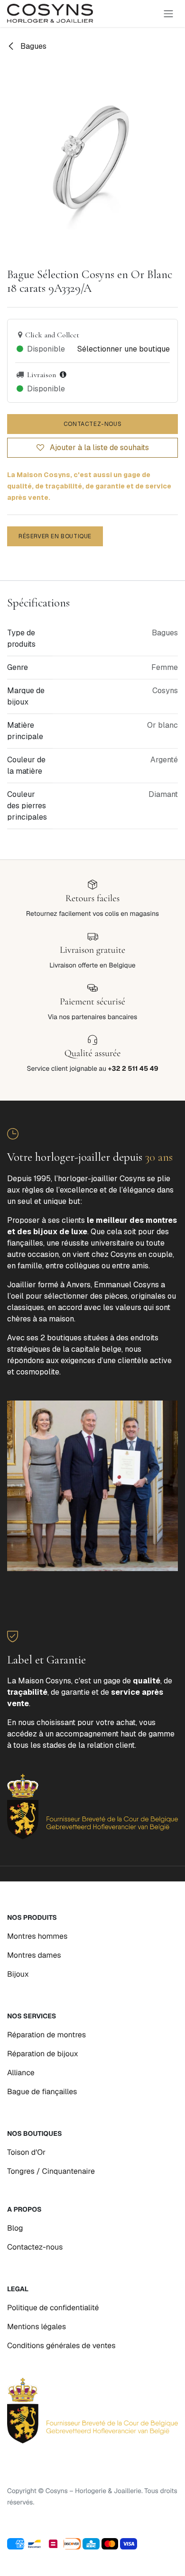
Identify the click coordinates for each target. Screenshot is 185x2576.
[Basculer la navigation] (168, 14)
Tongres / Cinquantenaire (51, 2171)
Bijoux (18, 1974)
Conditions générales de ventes (61, 2346)
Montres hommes (37, 1936)
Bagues (32, 46)
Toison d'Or (26, 2152)
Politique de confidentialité (53, 2308)
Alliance (21, 2073)
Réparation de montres (46, 2035)
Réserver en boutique (55, 536)
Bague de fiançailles (42, 2092)
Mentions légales (37, 2327)
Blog (15, 2228)
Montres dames (34, 1955)
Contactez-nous (92, 424)
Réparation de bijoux (43, 2054)
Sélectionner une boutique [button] (124, 349)
